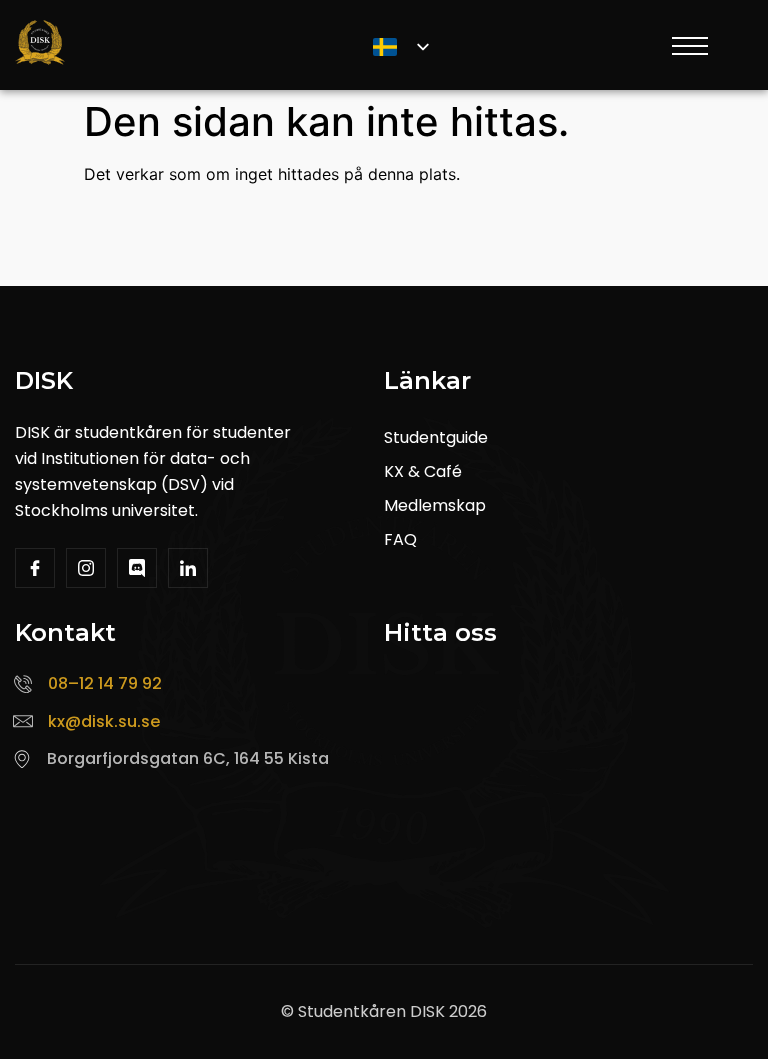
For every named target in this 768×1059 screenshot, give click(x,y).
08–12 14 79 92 (105, 683)
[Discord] (137, 568)
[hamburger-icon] (688, 49)
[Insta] (86, 568)
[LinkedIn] (188, 568)
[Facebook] (35, 568)
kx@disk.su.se (104, 721)
